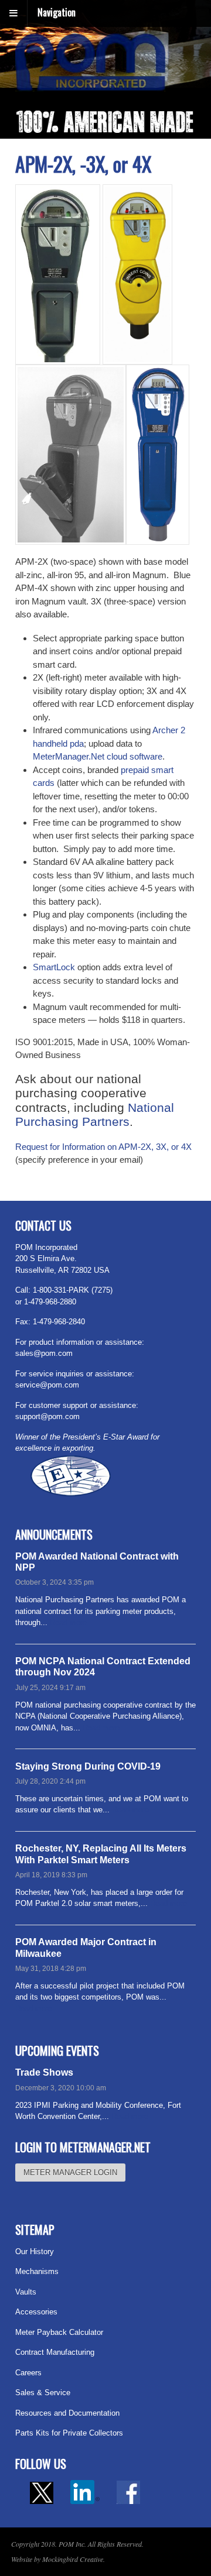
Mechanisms (37, 2271)
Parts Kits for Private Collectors (69, 2433)
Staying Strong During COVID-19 (88, 1766)
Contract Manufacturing (55, 2352)
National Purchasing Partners (95, 1115)
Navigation (57, 12)
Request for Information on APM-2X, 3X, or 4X (103, 1147)
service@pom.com (47, 1385)
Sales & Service (43, 2393)
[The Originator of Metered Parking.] (91, 85)
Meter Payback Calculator (59, 2332)
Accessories (36, 2312)
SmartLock (54, 967)
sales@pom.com (44, 1353)
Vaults (26, 2292)
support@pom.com (47, 1416)
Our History (35, 2252)
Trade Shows (44, 2072)
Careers (28, 2373)
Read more (68, 1622)
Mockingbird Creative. (74, 2559)
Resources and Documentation (67, 2413)
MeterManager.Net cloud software (98, 756)
